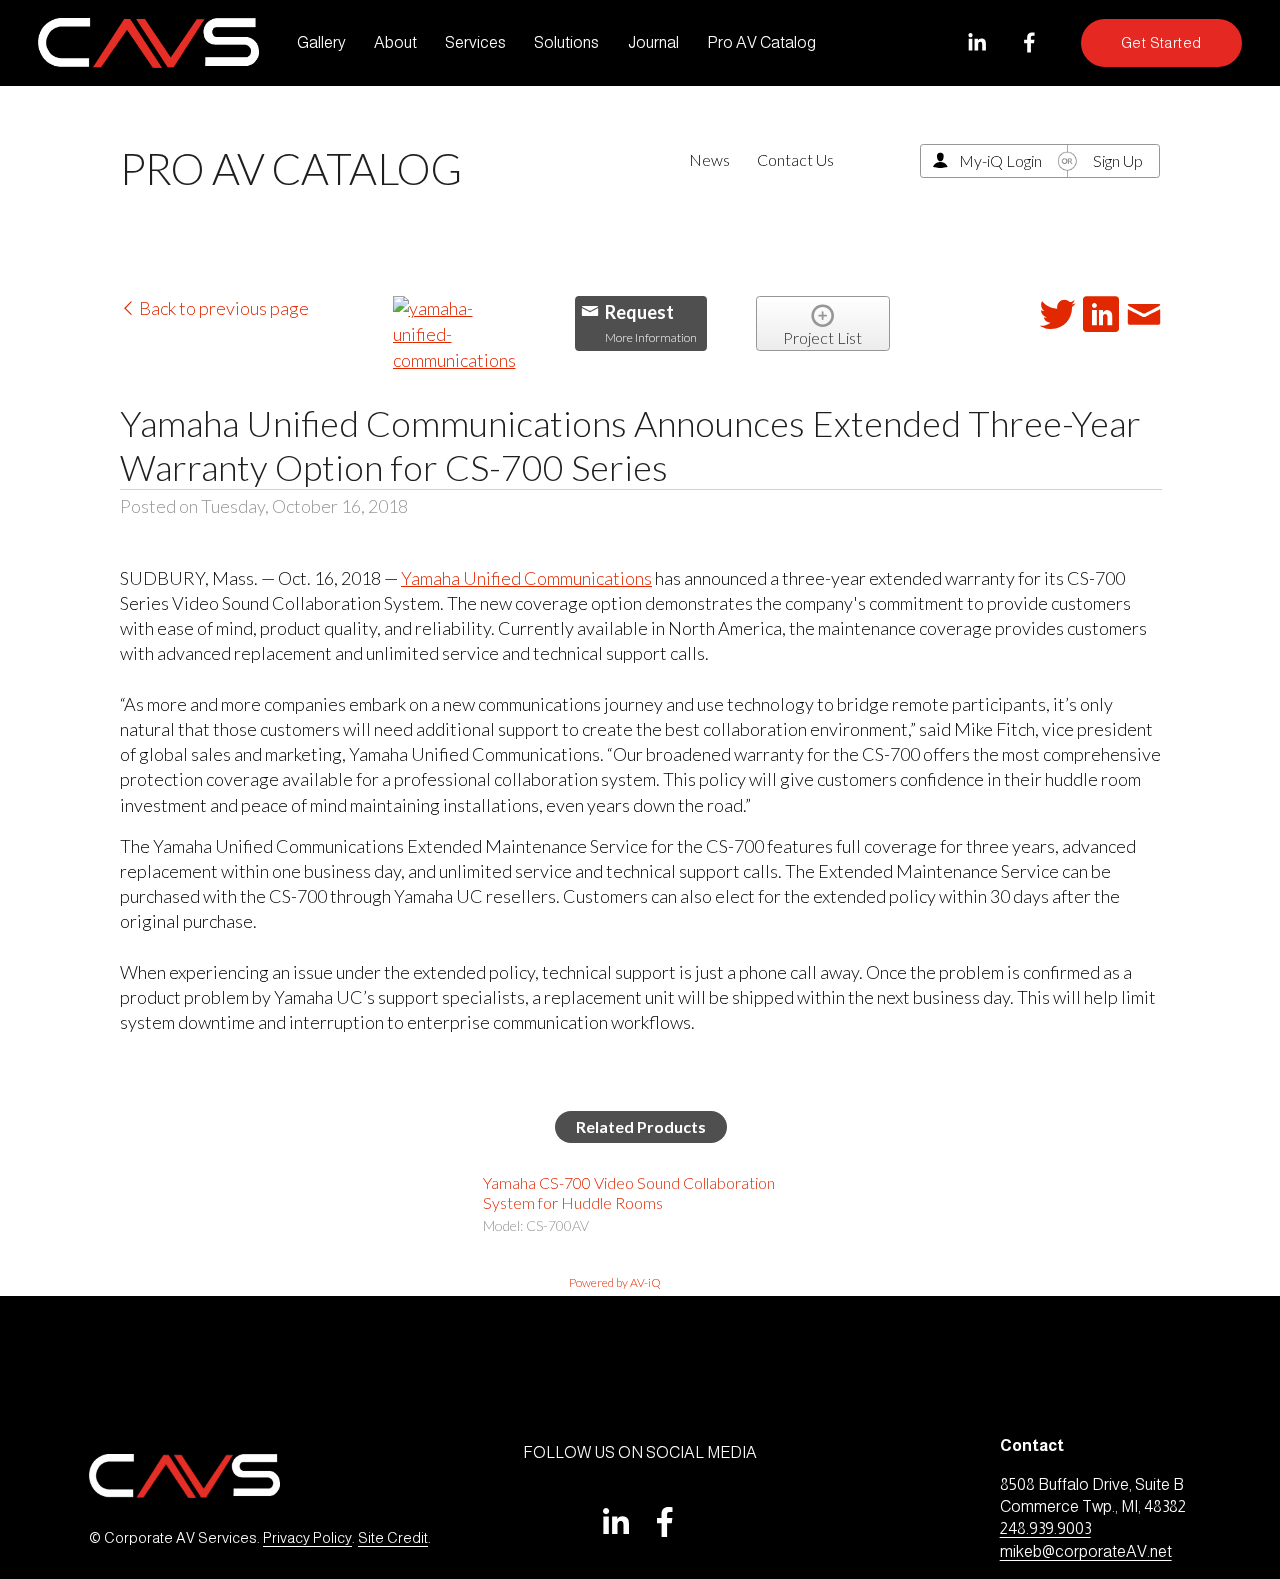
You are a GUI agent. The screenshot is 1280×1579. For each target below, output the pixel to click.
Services (475, 42)
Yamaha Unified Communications (526, 578)
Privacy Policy (307, 1538)
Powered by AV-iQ (615, 1282)
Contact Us (795, 159)
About (395, 42)
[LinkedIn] (976, 42)
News (709, 159)
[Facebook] (1029, 42)
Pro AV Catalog (761, 42)
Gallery (321, 42)
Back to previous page (222, 308)
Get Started (1161, 43)
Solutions (566, 42)
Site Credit (393, 1538)
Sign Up (1118, 160)
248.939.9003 (1045, 1528)
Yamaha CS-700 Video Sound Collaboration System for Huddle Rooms (629, 1192)
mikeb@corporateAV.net (1086, 1551)
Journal (653, 42)
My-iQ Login (1000, 160)
